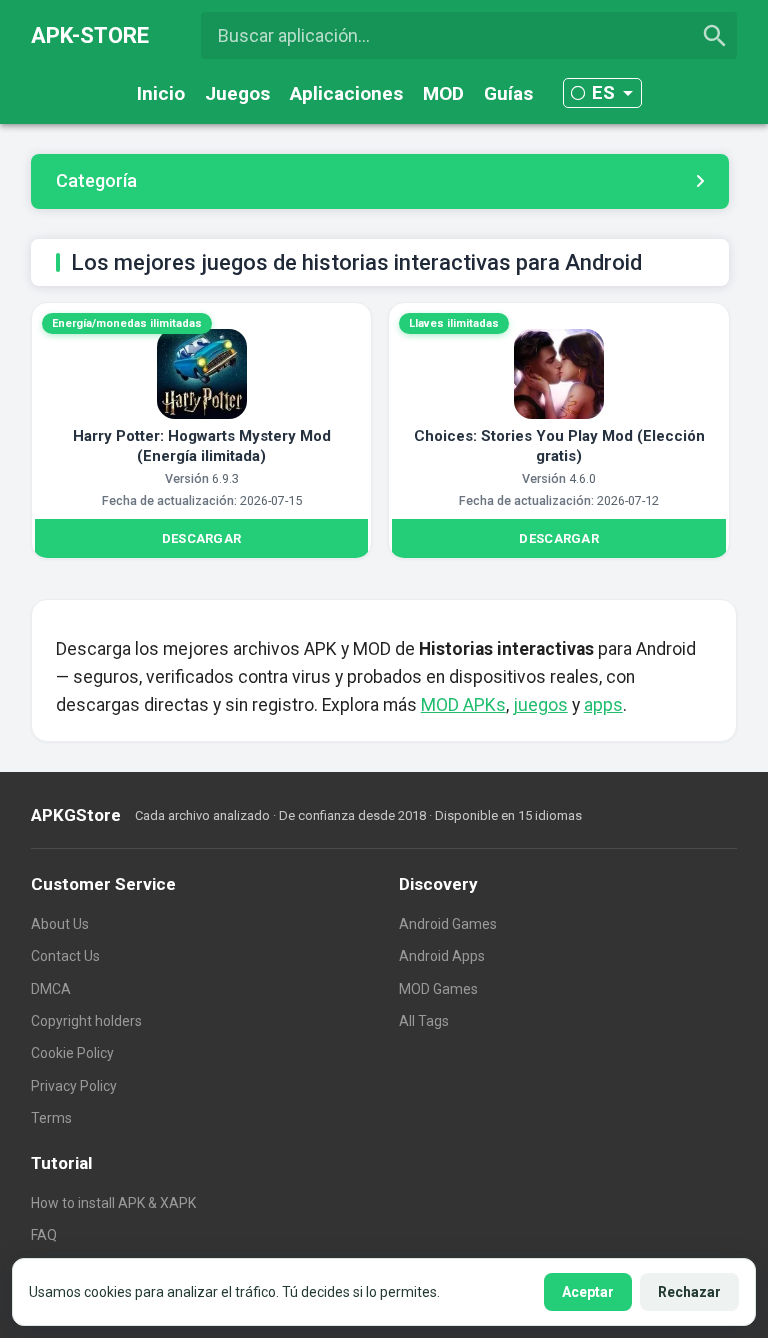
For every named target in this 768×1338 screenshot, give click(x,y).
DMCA (51, 989)
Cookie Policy (72, 1053)
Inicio (161, 93)
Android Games (448, 924)
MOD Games (438, 989)
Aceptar (588, 1292)
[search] (715, 36)
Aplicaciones (346, 93)
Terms (51, 1118)
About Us (60, 924)
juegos (540, 705)
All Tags (424, 1021)
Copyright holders (86, 1021)
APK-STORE (90, 35)
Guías (508, 93)
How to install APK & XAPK (113, 1203)
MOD (443, 93)
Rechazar (689, 1292)
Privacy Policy (74, 1086)
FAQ (44, 1235)
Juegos (237, 93)
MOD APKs (463, 705)
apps (603, 705)
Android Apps (442, 956)
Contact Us (65, 956)
